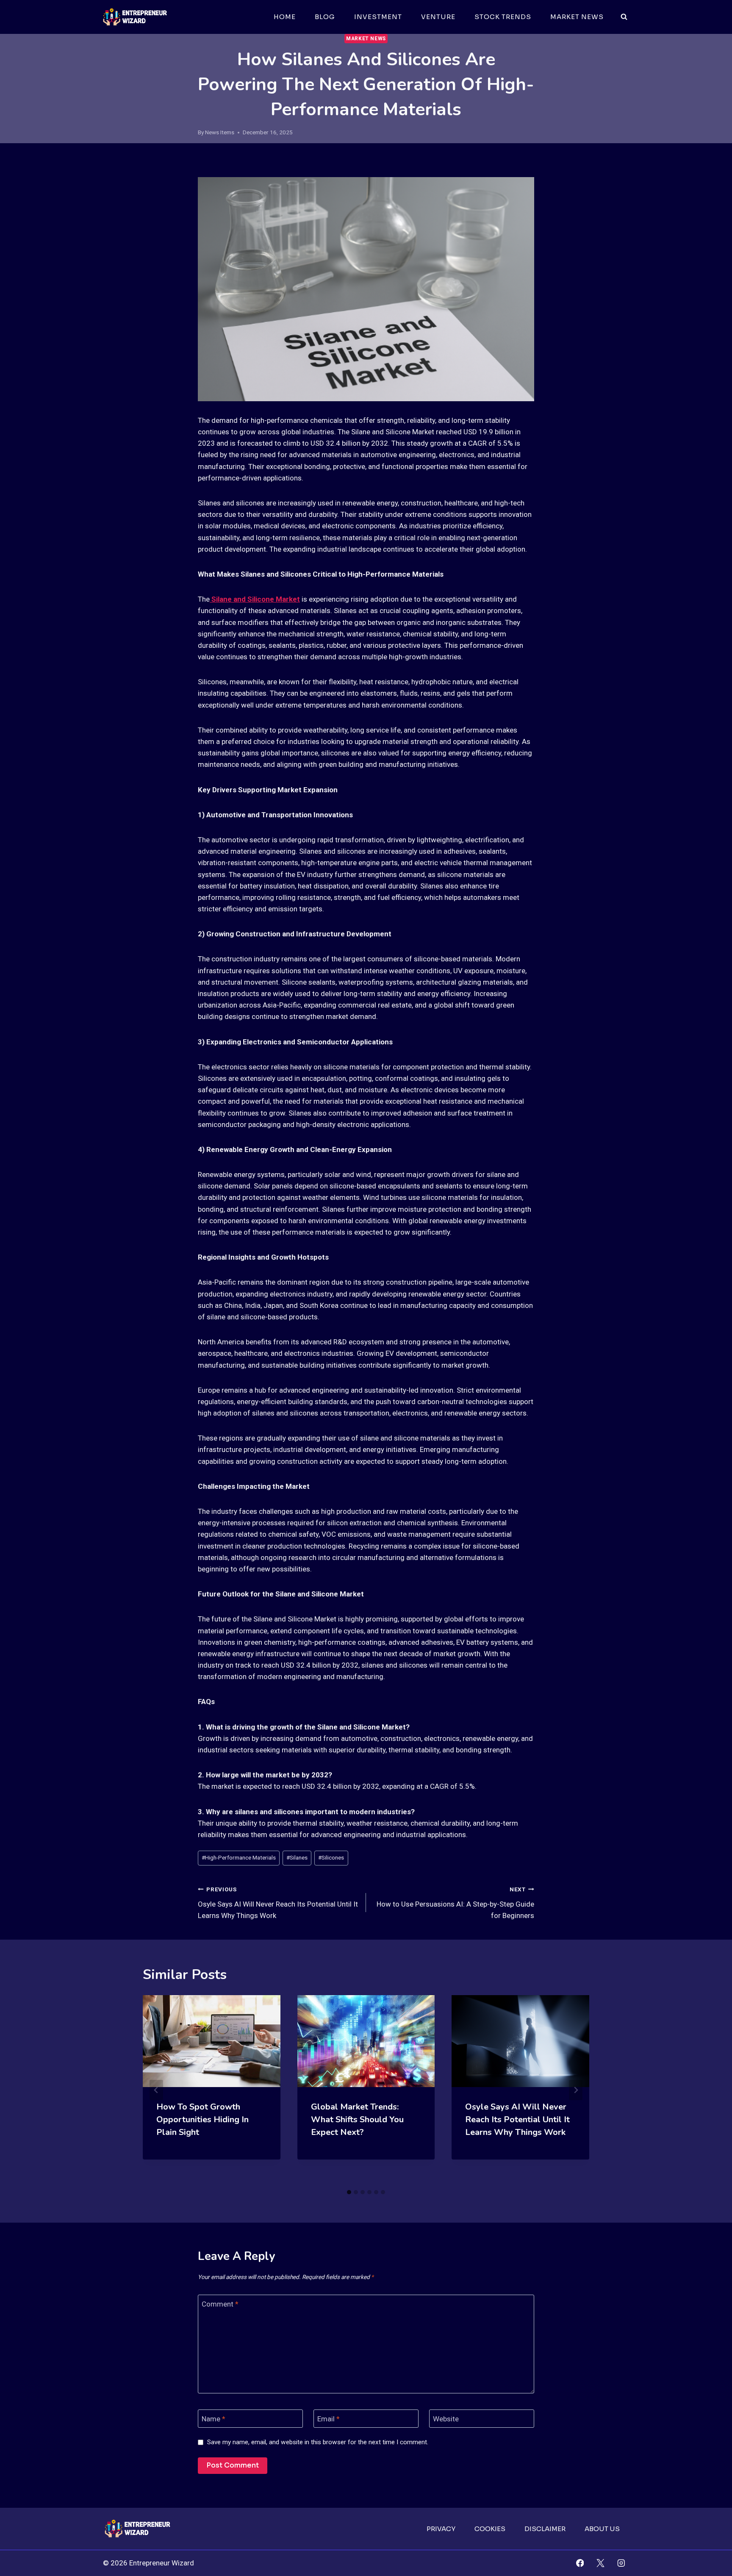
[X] (600, 2563)
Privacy (441, 2529)
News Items (220, 132)
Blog (325, 17)
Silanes (297, 1857)
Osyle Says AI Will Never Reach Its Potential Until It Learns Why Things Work (278, 1903)
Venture (438, 17)
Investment (378, 17)
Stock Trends (503, 17)
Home (285, 17)
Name (213, 2419)
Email (329, 2419)
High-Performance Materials (239, 1857)
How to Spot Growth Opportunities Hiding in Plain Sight (202, 2119)
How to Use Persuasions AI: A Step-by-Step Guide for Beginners (455, 1903)
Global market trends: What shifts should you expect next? (357, 2119)
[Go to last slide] (156, 2090)
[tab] (349, 2192)
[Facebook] (580, 2563)
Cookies (490, 2529)
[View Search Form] (624, 17)
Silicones (331, 1857)
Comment (220, 2304)
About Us (602, 2529)
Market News (577, 17)
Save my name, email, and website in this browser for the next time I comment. (318, 2442)
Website (446, 2419)
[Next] (576, 2090)
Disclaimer (545, 2529)
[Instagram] (621, 2563)
